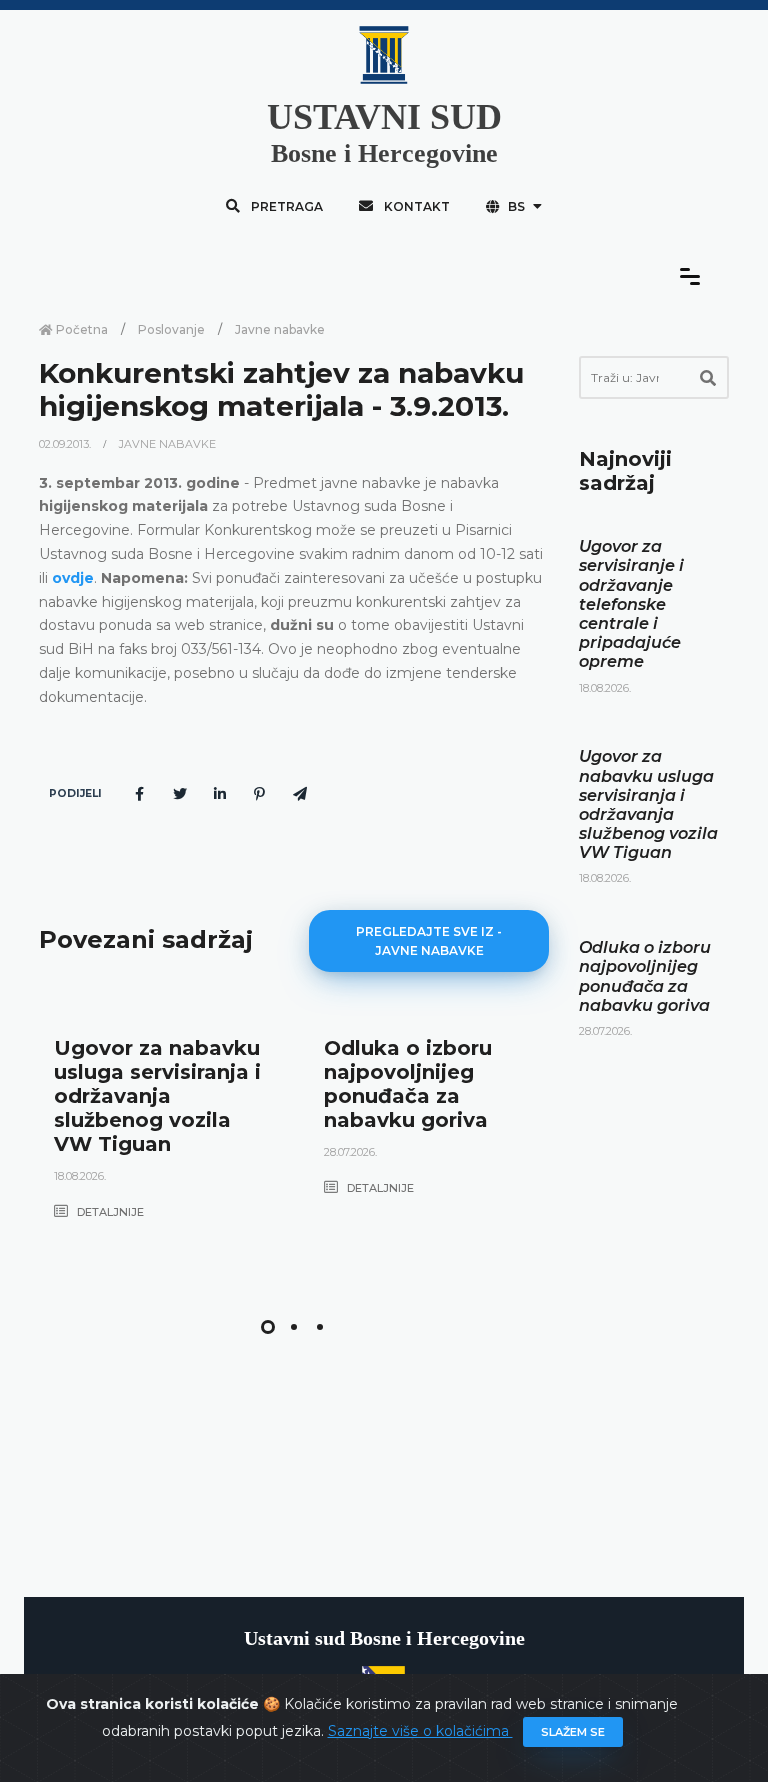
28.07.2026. (350, 1152)
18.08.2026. (80, 1176)
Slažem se (573, 1732)
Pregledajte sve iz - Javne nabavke (429, 941)
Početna (80, 329)
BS (516, 206)
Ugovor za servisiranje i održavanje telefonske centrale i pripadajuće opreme (631, 604)
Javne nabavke (280, 329)
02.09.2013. (66, 444)
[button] (268, 1327)
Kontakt (415, 206)
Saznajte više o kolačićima (420, 1731)
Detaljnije (109, 1212)
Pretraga (285, 206)
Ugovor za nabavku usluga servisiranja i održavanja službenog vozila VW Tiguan (157, 1096)
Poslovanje (171, 329)
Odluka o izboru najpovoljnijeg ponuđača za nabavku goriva (408, 1084)
